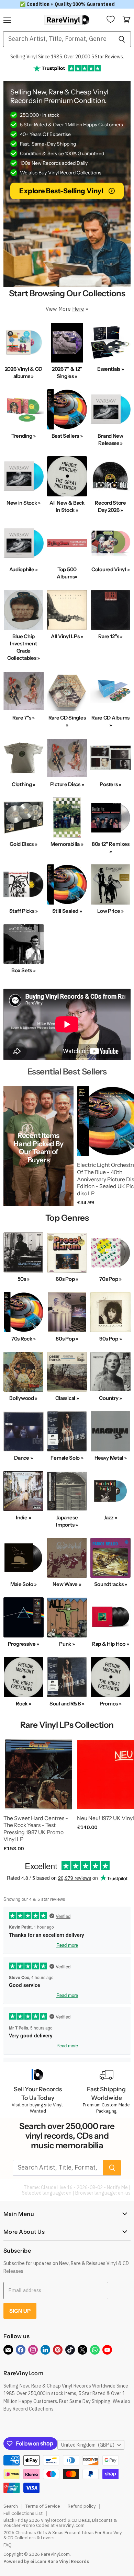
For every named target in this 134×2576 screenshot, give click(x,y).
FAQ (8, 2545)
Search (11, 2506)
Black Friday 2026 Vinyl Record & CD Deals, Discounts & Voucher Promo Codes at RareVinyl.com (60, 2523)
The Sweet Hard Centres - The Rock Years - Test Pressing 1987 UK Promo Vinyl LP (36, 1829)
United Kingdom (88, 2445)
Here (78, 309)
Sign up (20, 2311)
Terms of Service (43, 2506)
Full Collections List (23, 2513)
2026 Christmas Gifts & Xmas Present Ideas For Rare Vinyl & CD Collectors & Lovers (63, 2535)
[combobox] (58, 39)
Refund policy (82, 2506)
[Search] (122, 39)
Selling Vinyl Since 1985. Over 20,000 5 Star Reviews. (67, 57)
